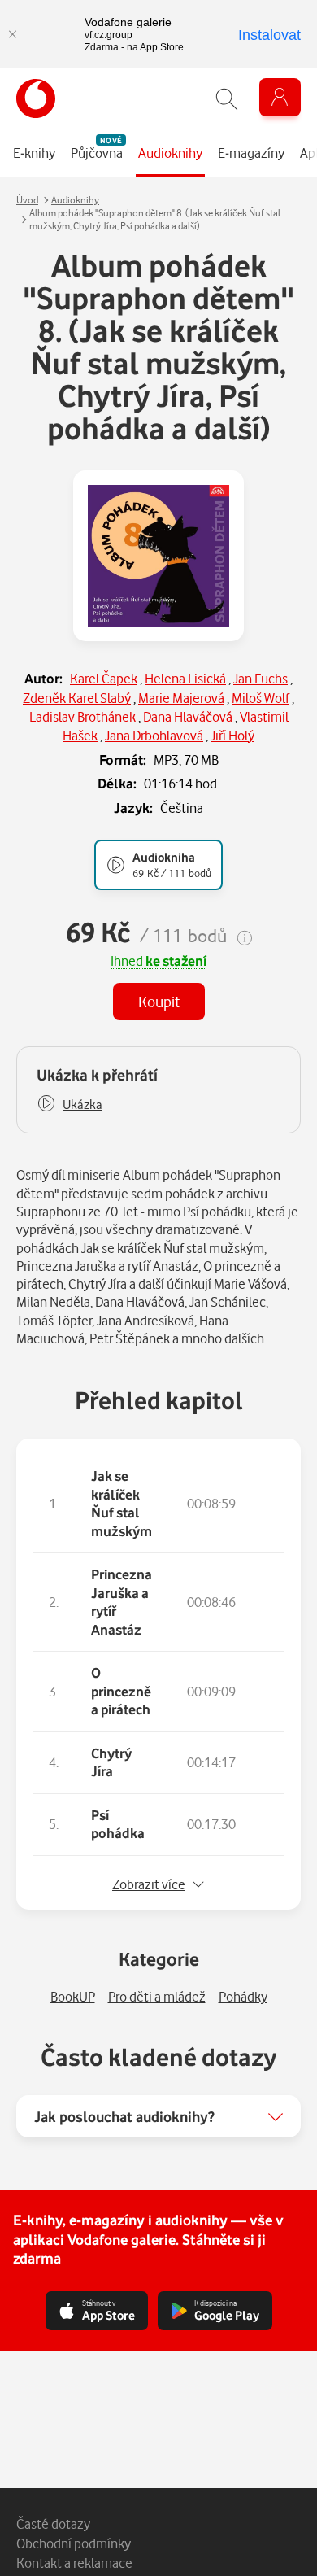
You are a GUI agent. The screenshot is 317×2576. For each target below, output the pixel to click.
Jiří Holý (232, 735)
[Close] (12, 34)
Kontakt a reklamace (74, 2563)
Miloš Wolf (261, 698)
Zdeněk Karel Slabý (77, 698)
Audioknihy (75, 200)
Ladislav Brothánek (83, 716)
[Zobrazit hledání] (227, 99)
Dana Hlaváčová (188, 716)
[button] (69, 1105)
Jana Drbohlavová (154, 735)
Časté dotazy (53, 2524)
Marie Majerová (181, 698)
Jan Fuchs (261, 678)
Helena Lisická (185, 678)
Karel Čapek (104, 678)
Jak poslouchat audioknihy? (124, 2116)
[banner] (36, 98)
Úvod (27, 200)
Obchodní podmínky (74, 2543)
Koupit (159, 1001)
